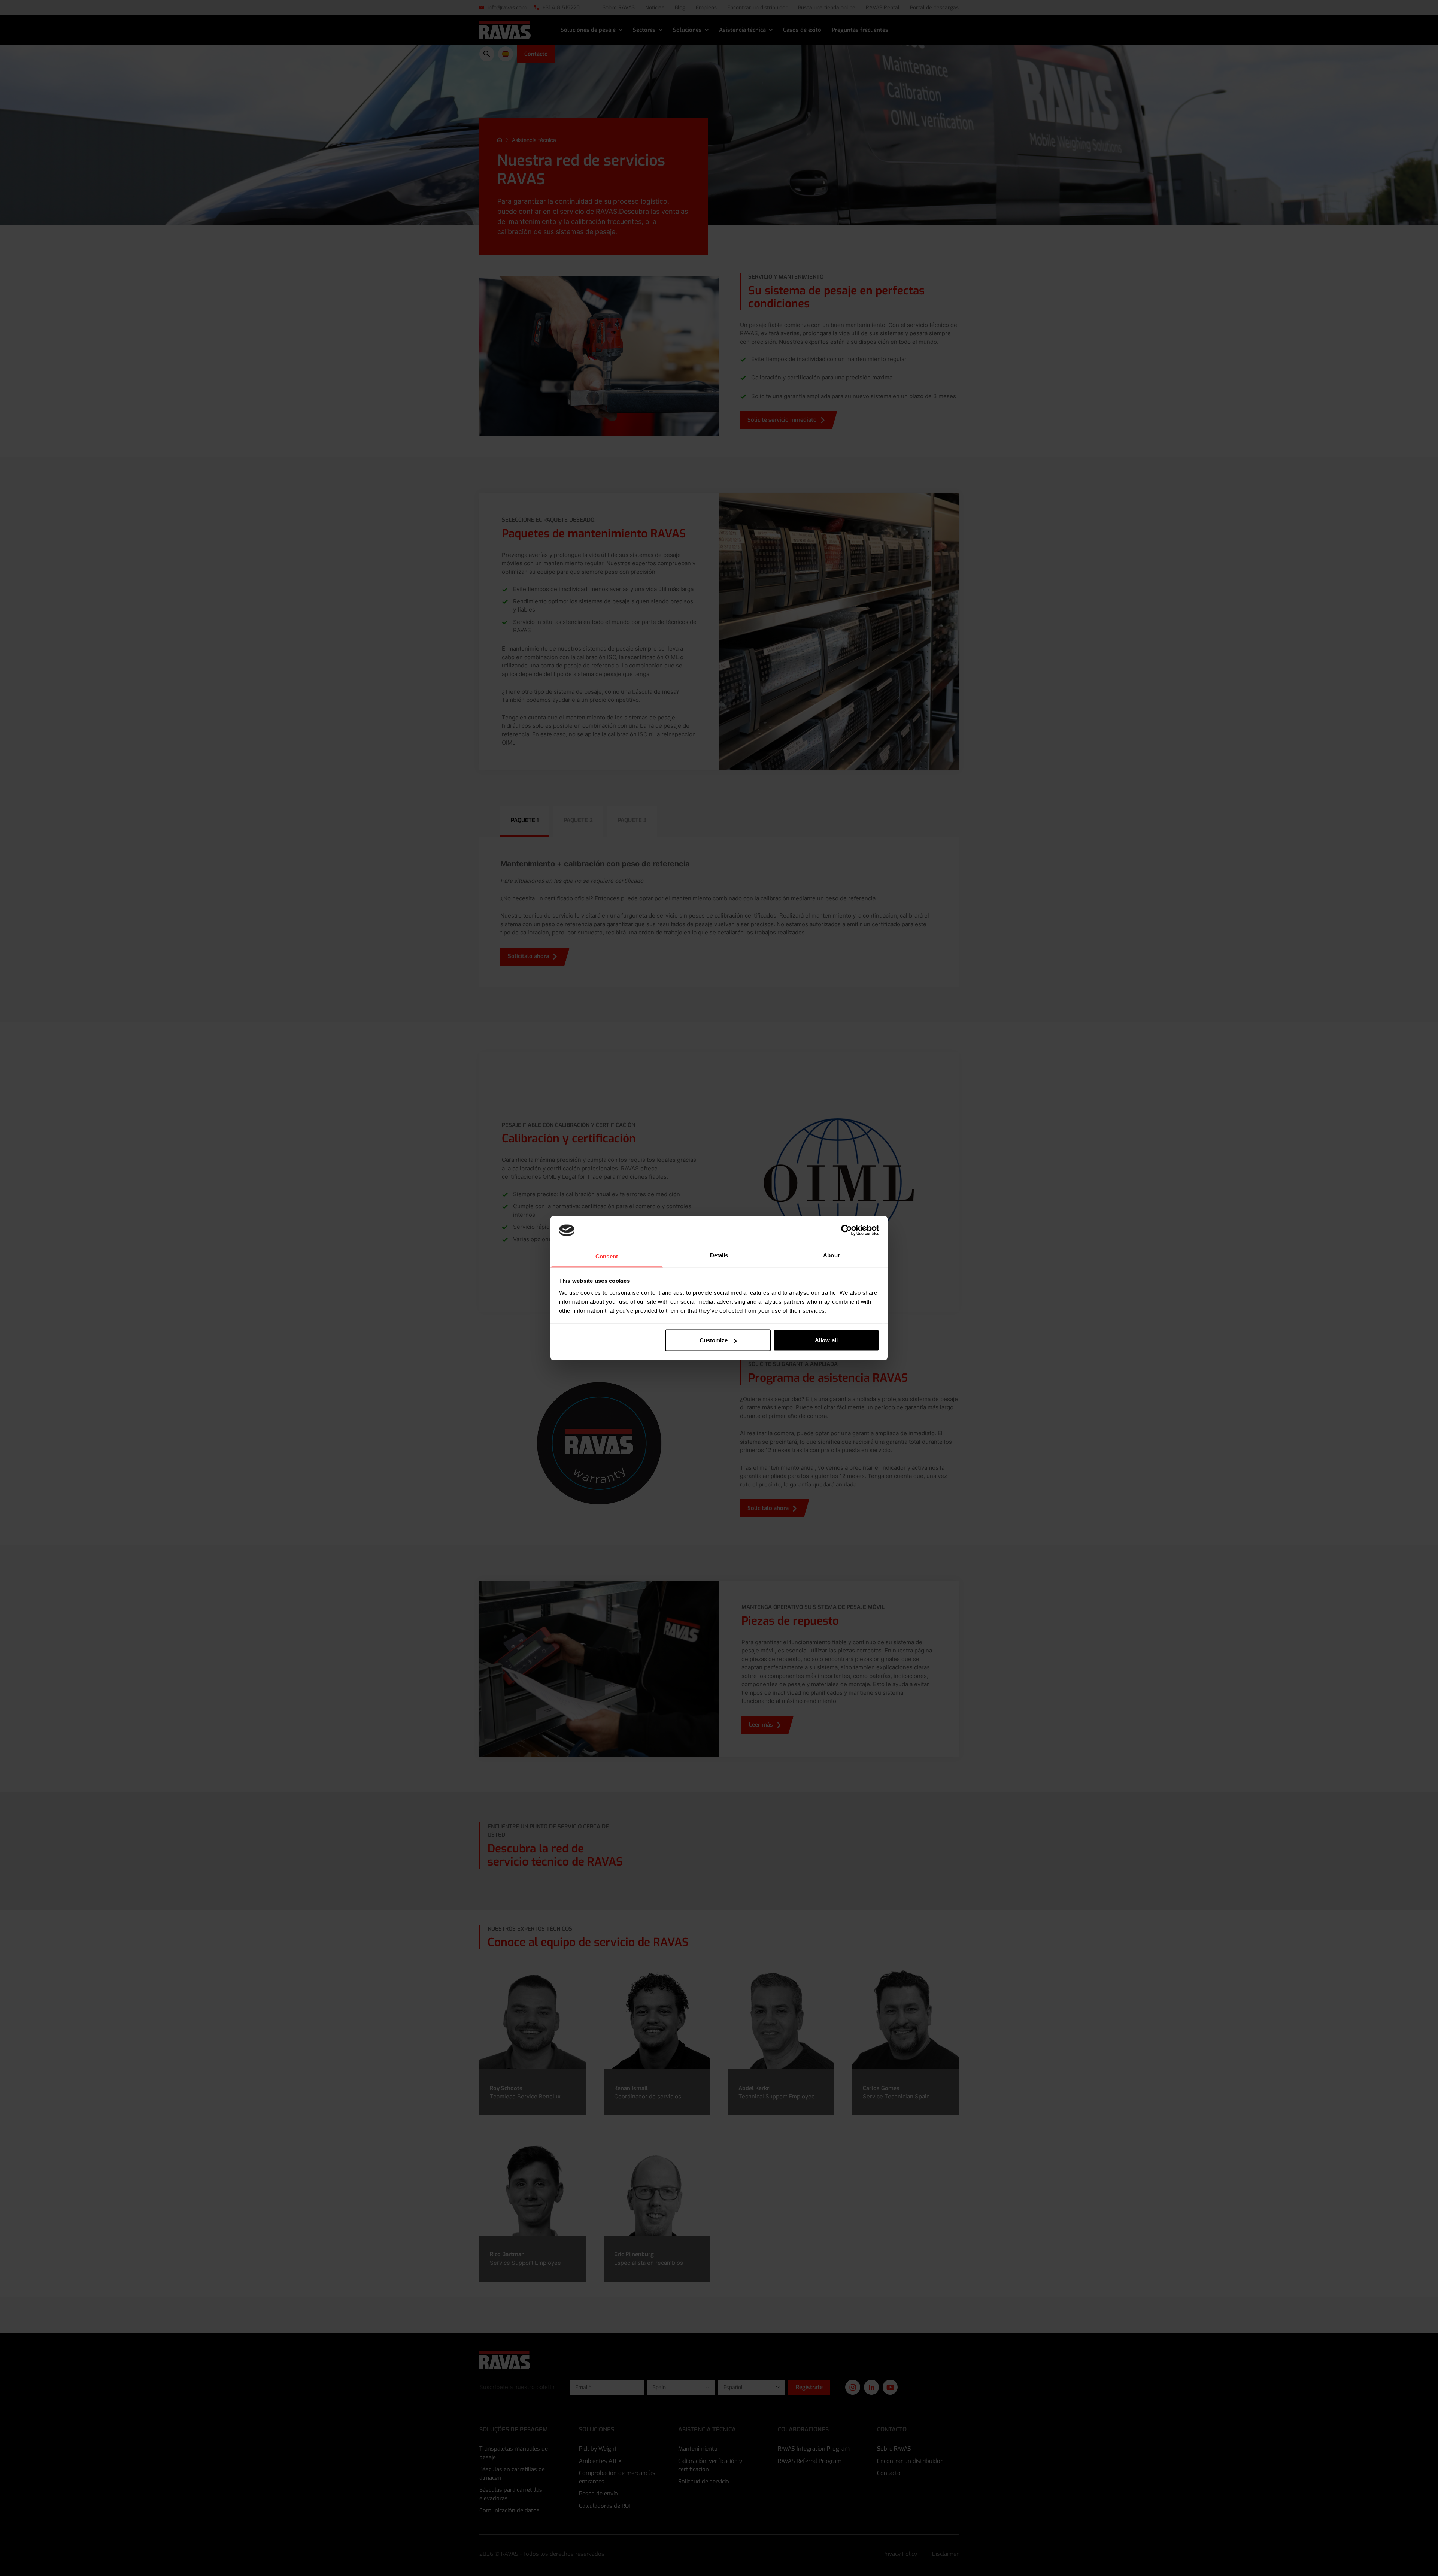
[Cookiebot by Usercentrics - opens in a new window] (847, 1230)
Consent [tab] (607, 1256)
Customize (714, 1340)
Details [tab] (719, 1255)
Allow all (826, 1340)
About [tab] (831, 1255)
